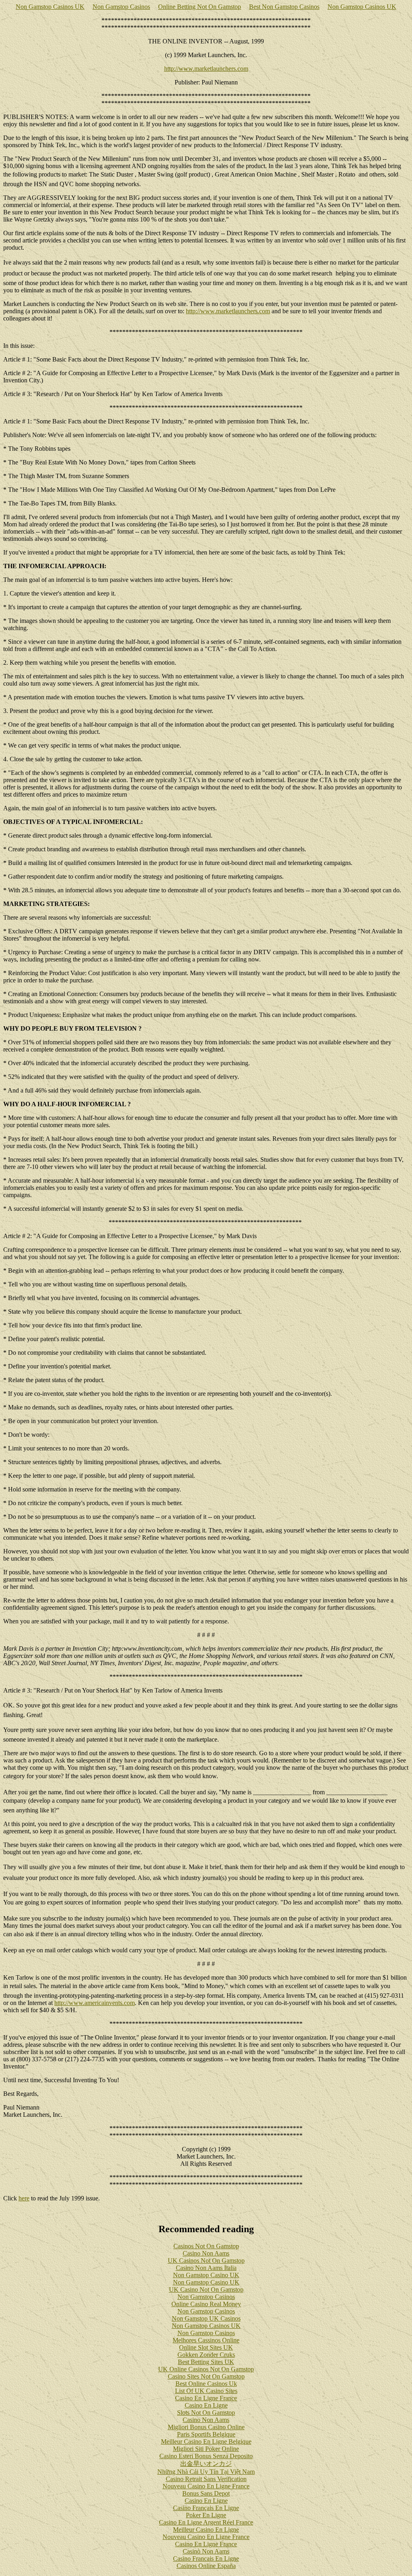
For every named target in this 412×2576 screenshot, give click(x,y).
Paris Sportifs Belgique (206, 2434)
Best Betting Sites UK (206, 2362)
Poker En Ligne (206, 2515)
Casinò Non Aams (206, 2551)
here (24, 2198)
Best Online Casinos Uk (206, 2384)
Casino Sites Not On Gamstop (206, 2376)
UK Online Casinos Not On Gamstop (206, 2369)
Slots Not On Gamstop (206, 2413)
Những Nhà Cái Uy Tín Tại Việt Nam (206, 2472)
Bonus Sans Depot (206, 2493)
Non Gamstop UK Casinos (206, 2318)
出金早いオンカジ (206, 2464)
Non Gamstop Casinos (121, 7)
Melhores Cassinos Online (206, 2340)
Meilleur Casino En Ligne (206, 2530)
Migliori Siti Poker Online (206, 2449)
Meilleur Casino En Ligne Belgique (206, 2441)
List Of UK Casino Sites (206, 2391)
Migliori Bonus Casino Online (206, 2427)
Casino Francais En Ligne (206, 2559)
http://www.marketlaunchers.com (206, 69)
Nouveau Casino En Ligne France (206, 2486)
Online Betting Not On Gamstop (200, 7)
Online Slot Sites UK (206, 2347)
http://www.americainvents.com (95, 2003)
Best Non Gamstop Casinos (284, 7)
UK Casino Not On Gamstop (206, 2289)
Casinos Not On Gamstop (206, 2246)
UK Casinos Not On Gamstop (206, 2261)
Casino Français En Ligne (206, 2508)
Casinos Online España (206, 2566)
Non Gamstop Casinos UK (50, 7)
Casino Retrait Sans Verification (206, 2479)
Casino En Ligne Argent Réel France (206, 2522)
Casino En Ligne (206, 2405)
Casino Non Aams (206, 2253)
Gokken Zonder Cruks (206, 2355)
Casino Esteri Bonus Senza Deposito (206, 2456)
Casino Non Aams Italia (206, 2268)
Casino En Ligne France (206, 2398)
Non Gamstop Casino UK (206, 2275)
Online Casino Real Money (206, 2304)
